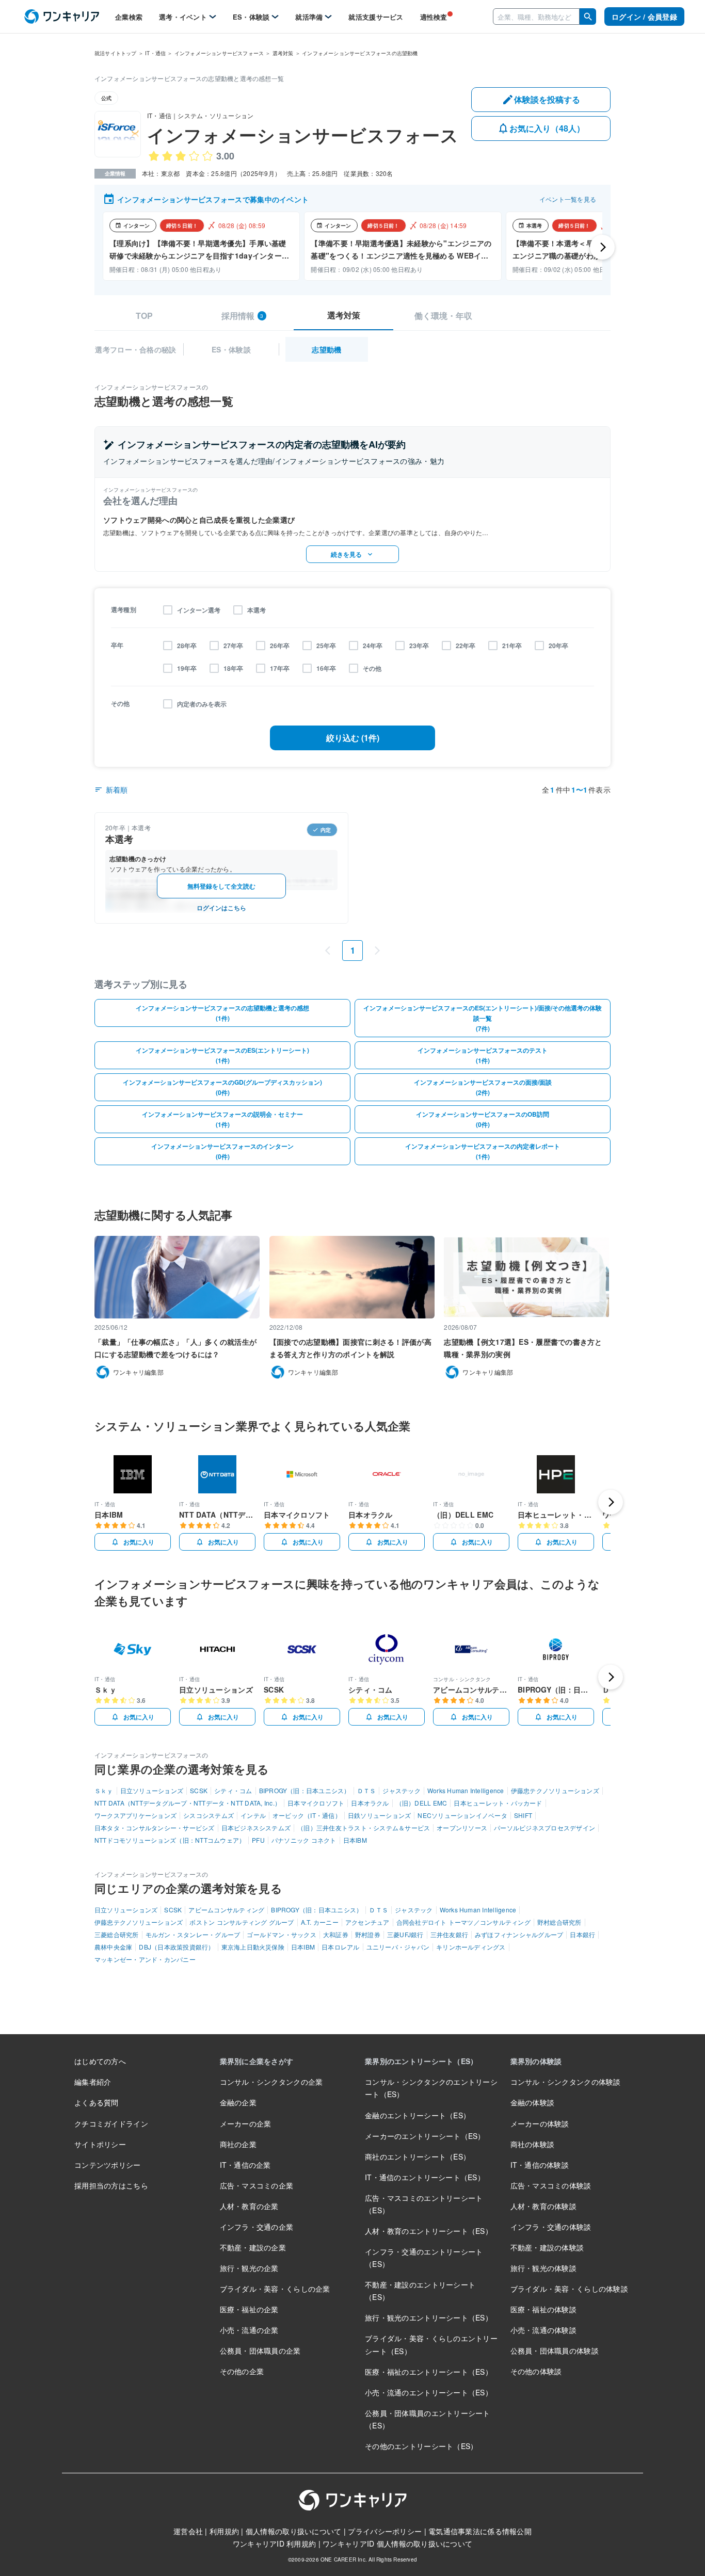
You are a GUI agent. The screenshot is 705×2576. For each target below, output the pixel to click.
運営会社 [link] (188, 2531)
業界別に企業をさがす (257, 2061)
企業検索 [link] (129, 17)
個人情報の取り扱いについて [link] (294, 2531)
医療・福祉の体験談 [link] (544, 2309)
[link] (62, 17)
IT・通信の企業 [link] (245, 2165)
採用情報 (243, 316)
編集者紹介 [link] (93, 2082)
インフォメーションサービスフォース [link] (219, 53)
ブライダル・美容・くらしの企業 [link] (275, 2289)
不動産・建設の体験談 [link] (547, 2247)
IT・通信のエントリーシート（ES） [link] (425, 2177)
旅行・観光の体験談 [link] (544, 2268)
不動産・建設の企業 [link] (253, 2247)
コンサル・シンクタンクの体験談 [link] (566, 2082)
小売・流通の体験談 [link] (544, 2330)
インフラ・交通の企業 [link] (257, 2227)
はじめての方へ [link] (100, 2061)
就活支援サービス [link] (376, 17)
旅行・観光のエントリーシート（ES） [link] (429, 2317)
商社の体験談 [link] (533, 2144)
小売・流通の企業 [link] (249, 2330)
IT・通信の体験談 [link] (540, 2165)
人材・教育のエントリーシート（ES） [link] (429, 2231)
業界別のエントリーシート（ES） (421, 2061)
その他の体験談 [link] (536, 2371)
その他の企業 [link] (242, 2371)
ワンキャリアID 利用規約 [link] (275, 2543)
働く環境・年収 (443, 316)
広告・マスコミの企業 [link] (257, 2185)
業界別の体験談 (536, 2061)
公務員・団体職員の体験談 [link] (555, 2350)
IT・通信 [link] (155, 53)
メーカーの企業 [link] (246, 2123)
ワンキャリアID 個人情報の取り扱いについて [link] (397, 2543)
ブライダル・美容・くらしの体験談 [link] (569, 2289)
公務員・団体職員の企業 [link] (260, 2350)
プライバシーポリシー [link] (385, 2531)
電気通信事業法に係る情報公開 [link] (480, 2531)
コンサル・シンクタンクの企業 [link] (271, 2082)
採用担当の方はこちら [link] (111, 2185)
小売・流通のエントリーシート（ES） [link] (429, 2392)
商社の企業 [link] (238, 2144)
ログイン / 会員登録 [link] (644, 17)
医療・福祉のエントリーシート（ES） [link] (429, 2372)
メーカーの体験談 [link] (540, 2123)
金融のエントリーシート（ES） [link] (418, 2115)
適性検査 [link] (434, 17)
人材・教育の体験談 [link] (544, 2206)
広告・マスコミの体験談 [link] (551, 2185)
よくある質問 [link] (97, 2102)
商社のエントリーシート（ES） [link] (418, 2156)
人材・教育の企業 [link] (249, 2206)
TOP (144, 316)
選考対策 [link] (283, 53)
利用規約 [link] (224, 2531)
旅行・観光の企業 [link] (249, 2268)
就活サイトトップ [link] (116, 53)
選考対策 (344, 315)
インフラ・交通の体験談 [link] (551, 2227)
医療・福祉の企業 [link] (249, 2309)
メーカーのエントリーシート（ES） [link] (425, 2136)
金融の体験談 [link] (533, 2102)
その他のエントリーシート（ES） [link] (421, 2446)
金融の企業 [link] (238, 2102)
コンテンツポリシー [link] (108, 2165)
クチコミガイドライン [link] (111, 2123)
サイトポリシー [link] (100, 2144)
